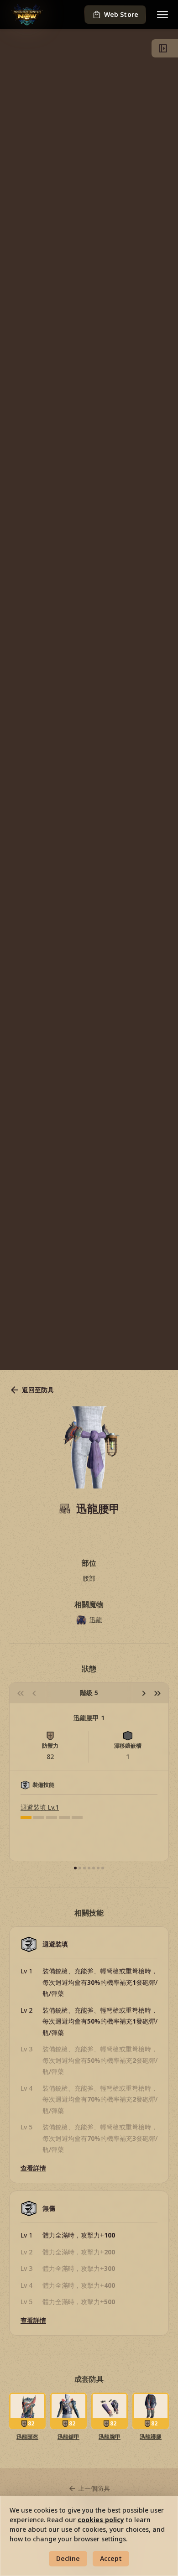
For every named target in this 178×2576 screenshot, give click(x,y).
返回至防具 (38, 1390)
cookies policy (101, 2520)
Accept (111, 2558)
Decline (68, 2558)
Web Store (121, 14)
